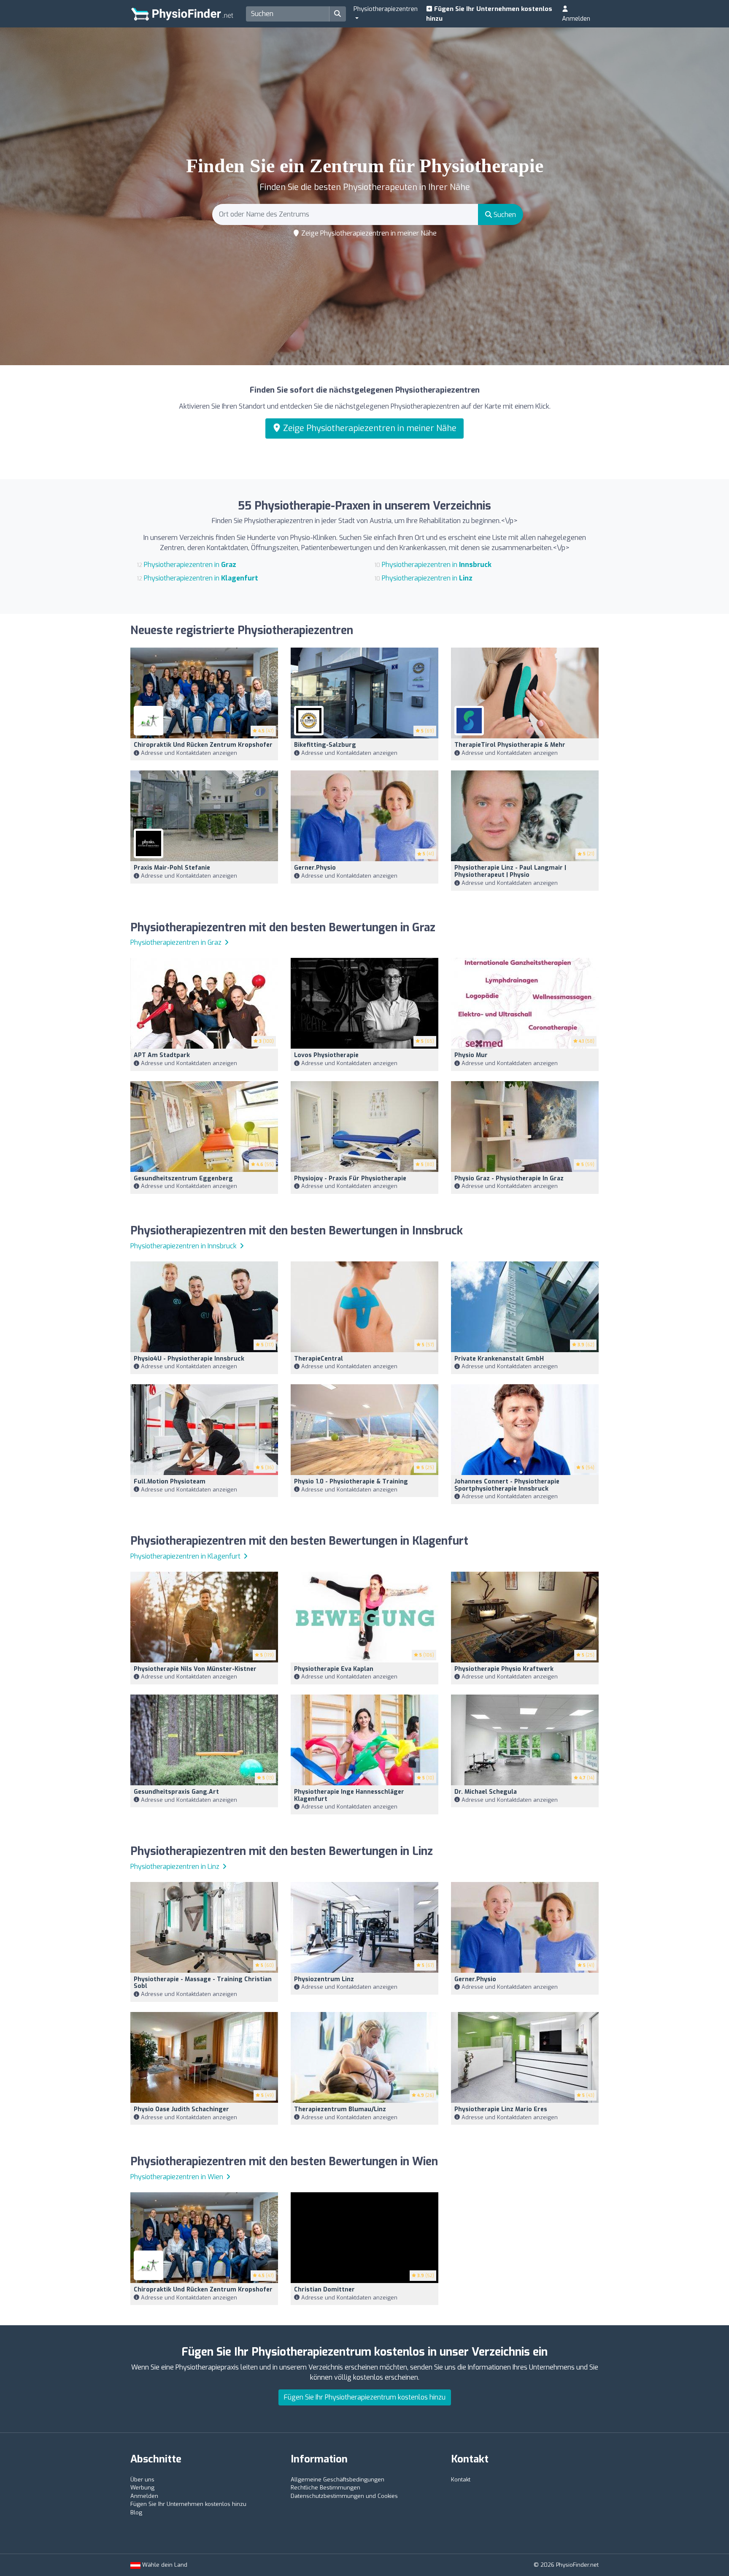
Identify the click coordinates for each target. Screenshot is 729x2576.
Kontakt (461, 2480)
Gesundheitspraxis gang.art (176, 1792)
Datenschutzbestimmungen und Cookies (344, 2496)
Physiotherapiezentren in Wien (178, 2177)
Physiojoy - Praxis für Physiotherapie (350, 1178)
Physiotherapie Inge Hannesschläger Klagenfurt (349, 1795)
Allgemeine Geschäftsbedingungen (337, 2480)
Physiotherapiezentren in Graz (177, 942)
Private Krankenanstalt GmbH (499, 1359)
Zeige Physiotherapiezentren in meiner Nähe (368, 233)
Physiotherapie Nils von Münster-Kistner (195, 1669)
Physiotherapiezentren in (190, 565)
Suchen (504, 215)
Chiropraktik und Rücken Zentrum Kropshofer (203, 745)
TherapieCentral (319, 1359)
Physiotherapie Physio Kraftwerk (504, 1669)
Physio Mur (471, 1055)
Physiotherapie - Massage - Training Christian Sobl (203, 1983)
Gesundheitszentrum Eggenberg (183, 1178)
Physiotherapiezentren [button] (386, 9)
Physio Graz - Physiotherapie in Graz (509, 1178)
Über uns (142, 2480)
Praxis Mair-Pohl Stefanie (172, 868)
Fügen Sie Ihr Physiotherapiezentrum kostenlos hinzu (365, 2397)
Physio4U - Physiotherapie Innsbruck (189, 1359)
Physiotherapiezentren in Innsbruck (184, 1246)
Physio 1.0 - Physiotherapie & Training (351, 1482)
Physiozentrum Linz (324, 1979)
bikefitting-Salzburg (325, 745)
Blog (136, 2512)
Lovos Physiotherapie (326, 1055)
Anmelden (576, 19)
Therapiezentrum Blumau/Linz (340, 2109)
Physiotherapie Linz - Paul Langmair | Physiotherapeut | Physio (510, 871)
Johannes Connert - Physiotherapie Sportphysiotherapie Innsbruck (507, 1485)
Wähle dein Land (164, 2565)
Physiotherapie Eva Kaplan (334, 1669)
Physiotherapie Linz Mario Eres (501, 2109)
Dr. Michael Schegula (486, 1792)
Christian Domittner (324, 2290)
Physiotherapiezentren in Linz (176, 1867)
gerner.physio (315, 868)
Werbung (142, 2488)
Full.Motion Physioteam (170, 1482)
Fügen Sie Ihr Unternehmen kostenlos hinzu (489, 14)
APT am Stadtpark (162, 1055)
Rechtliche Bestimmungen (325, 2488)
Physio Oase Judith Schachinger (181, 2109)
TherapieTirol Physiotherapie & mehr (510, 745)
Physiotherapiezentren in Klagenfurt (186, 1556)
